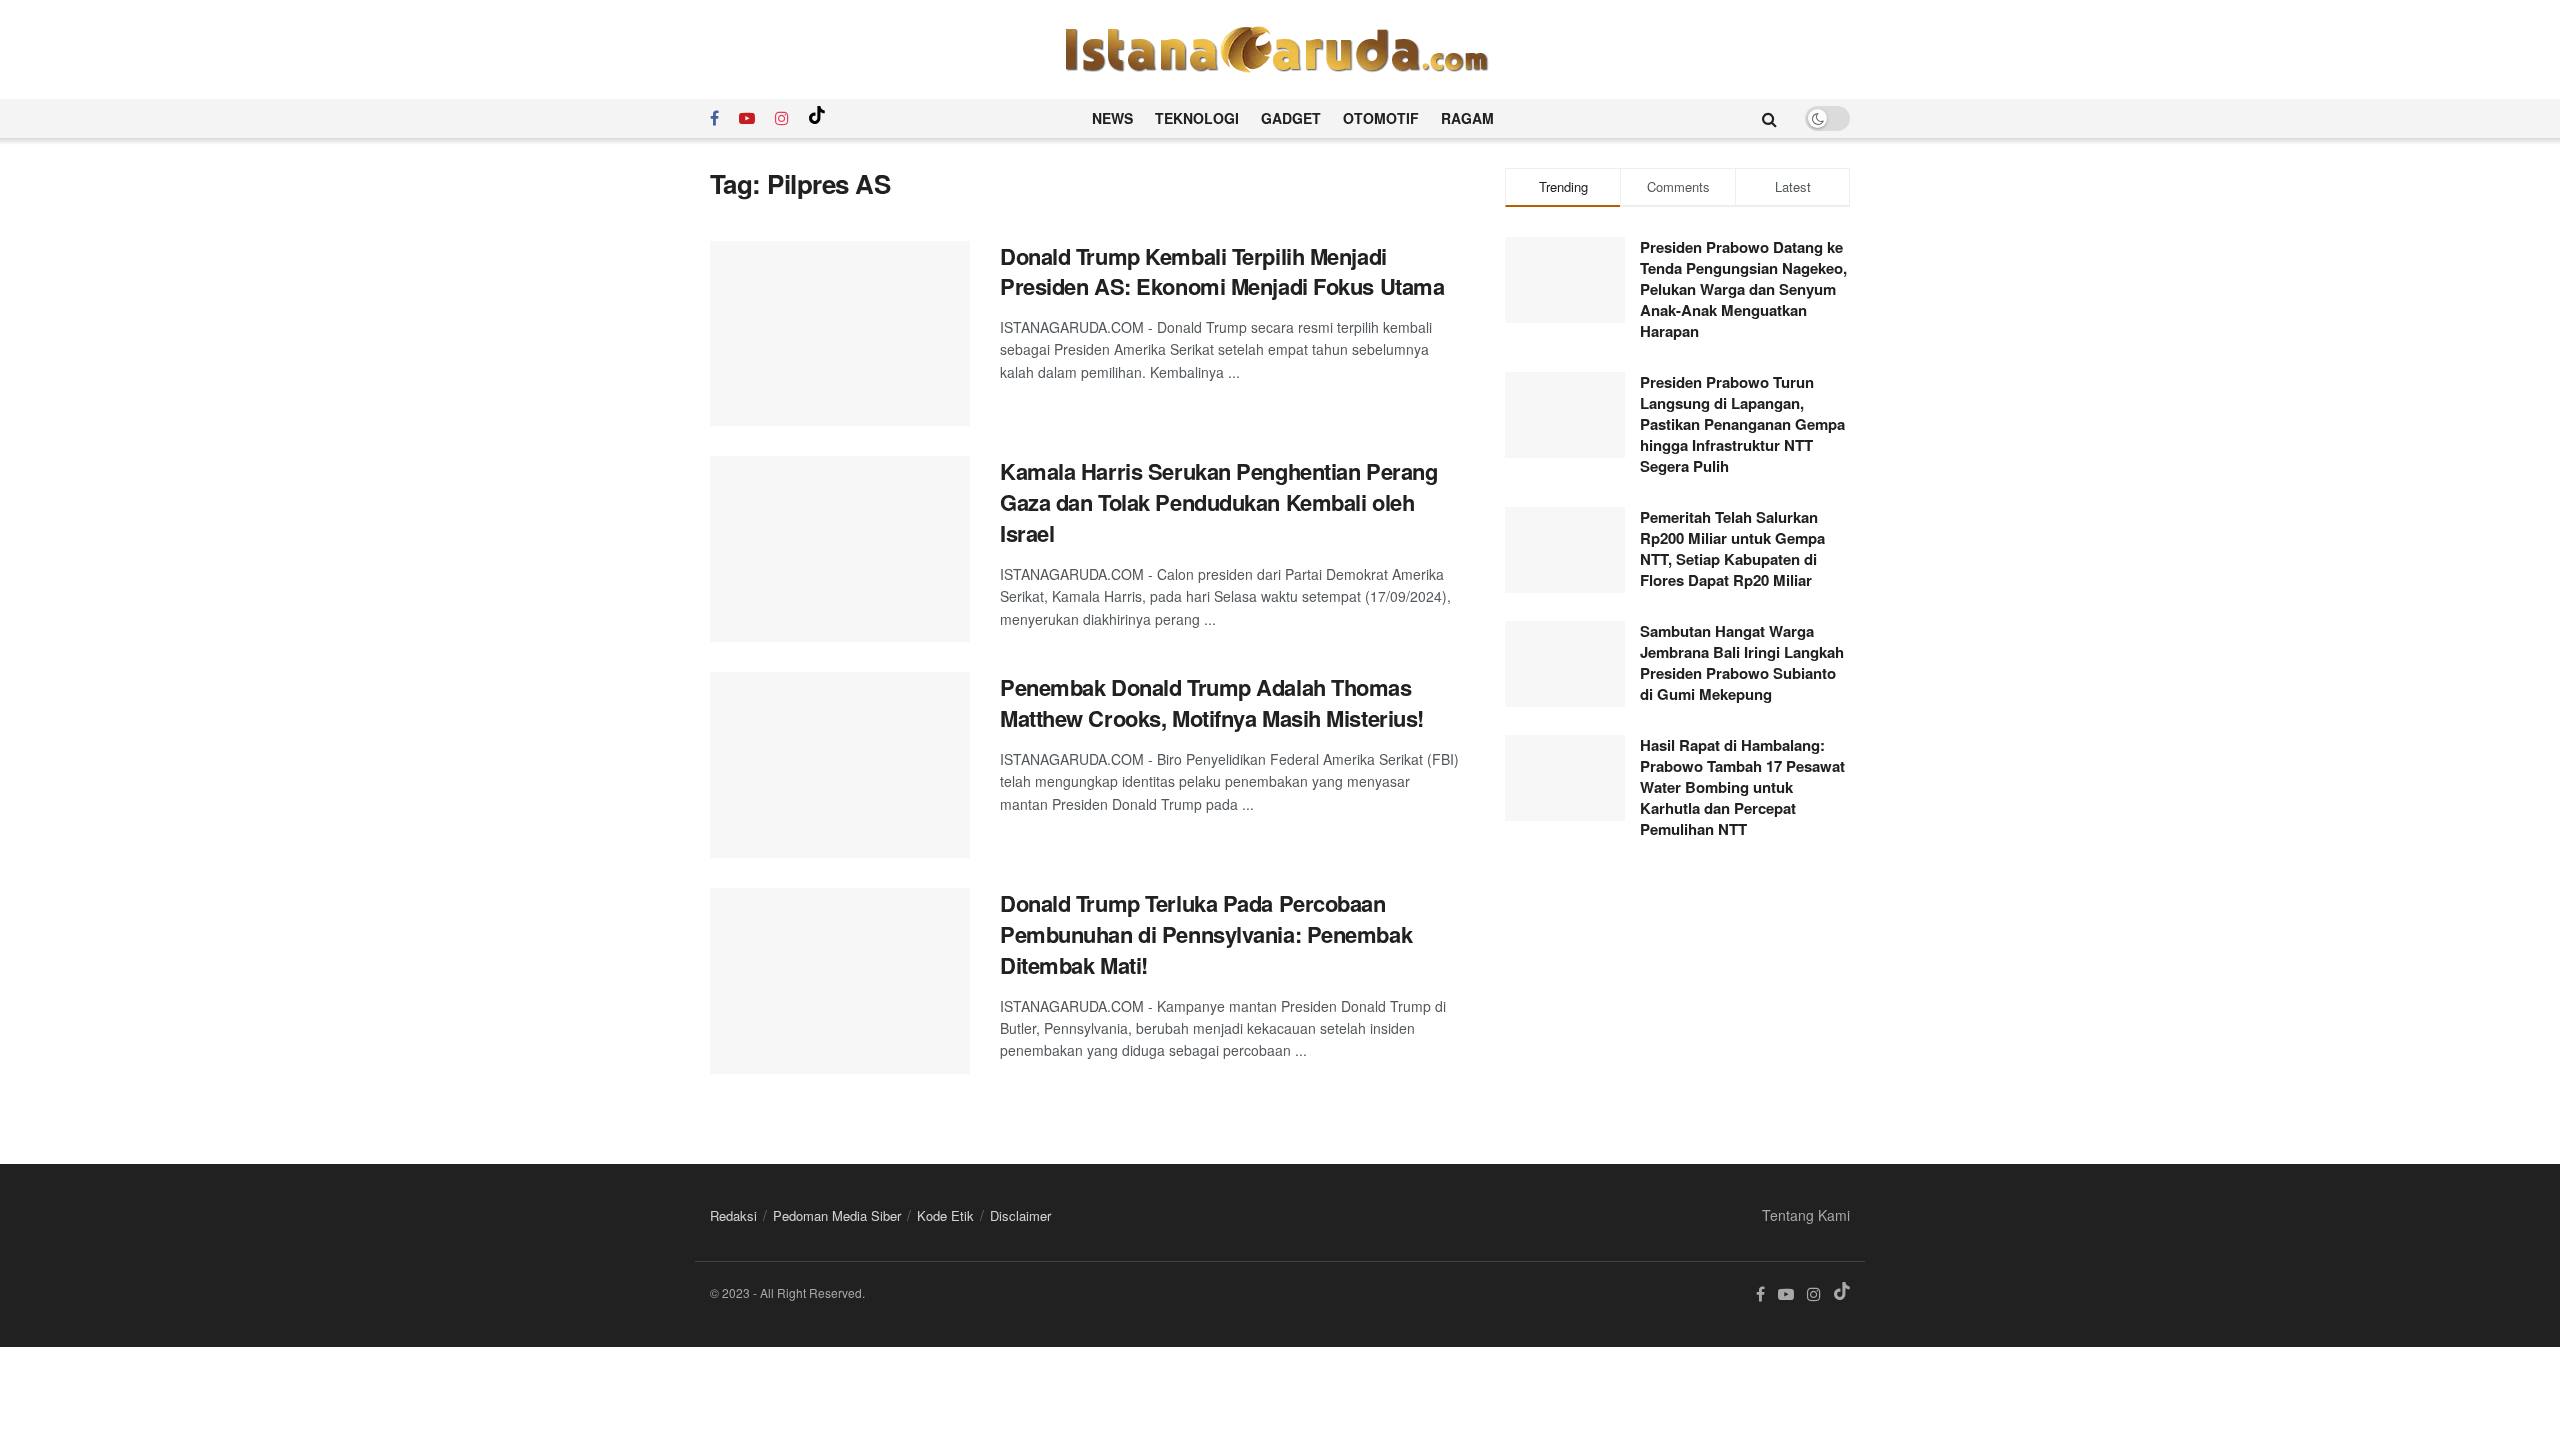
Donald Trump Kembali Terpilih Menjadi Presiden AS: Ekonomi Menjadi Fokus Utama (1222, 271)
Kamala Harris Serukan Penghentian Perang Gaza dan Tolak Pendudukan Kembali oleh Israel (1218, 502)
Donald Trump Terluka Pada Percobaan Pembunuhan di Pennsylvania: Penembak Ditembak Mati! (1206, 934)
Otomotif (1381, 118)
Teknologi (1197, 118)
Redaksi (733, 1215)
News (1112, 118)
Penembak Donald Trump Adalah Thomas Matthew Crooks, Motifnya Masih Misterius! (1212, 702)
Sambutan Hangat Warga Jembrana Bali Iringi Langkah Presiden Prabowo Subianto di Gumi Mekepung (1742, 662)
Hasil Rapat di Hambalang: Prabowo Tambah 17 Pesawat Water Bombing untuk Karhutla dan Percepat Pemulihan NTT (1742, 787)
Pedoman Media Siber (837, 1215)
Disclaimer (1020, 1215)
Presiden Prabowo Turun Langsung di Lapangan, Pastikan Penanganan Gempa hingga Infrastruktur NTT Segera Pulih (1742, 424)
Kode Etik (945, 1215)
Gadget (1291, 118)
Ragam (1467, 118)
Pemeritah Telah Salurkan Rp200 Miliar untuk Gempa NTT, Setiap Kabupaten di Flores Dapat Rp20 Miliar (1732, 548)
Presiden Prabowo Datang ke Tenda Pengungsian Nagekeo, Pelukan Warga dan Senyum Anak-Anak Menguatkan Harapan (1743, 289)
